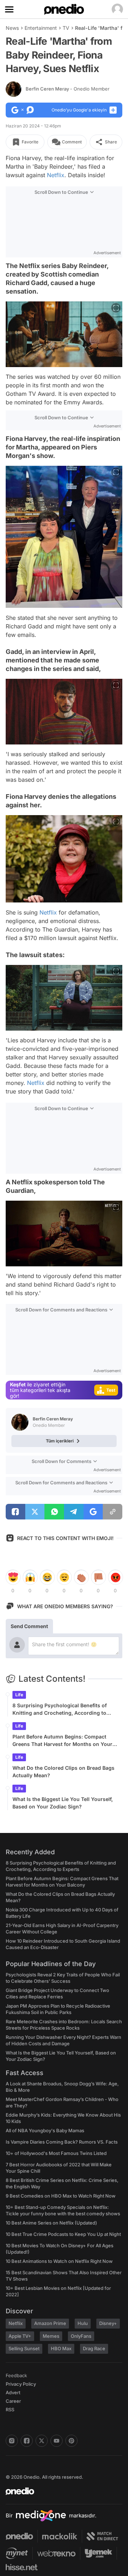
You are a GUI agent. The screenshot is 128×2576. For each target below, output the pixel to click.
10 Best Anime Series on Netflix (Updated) (51, 2223)
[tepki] (13, 1577)
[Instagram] (12, 2441)
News (12, 28)
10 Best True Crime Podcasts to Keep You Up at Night (63, 2234)
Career (13, 2401)
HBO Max (61, 2348)
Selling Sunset (24, 2348)
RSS (10, 2409)
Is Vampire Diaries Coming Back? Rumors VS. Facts (62, 2142)
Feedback (16, 2375)
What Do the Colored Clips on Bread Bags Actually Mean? (63, 1772)
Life (19, 1695)
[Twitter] (42, 2441)
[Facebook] (27, 2441)
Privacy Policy (21, 2384)
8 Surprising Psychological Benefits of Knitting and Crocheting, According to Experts (60, 1709)
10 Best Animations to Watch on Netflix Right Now (59, 2261)
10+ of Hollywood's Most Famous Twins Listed (56, 2153)
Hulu (83, 2323)
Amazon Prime (50, 2323)
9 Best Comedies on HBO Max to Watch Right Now (61, 2196)
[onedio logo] (60, 2491)
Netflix (56, 175)
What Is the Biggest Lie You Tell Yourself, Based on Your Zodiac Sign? (63, 1803)
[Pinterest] (71, 2441)
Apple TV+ (20, 2336)
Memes (51, 2336)
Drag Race (94, 2348)
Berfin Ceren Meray (68, 89)
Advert (13, 2392)
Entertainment (41, 28)
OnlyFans (81, 2336)
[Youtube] (57, 2441)
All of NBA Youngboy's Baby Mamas (45, 2130)
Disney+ (108, 2323)
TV (66, 28)
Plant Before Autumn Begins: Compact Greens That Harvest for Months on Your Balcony (62, 1741)
